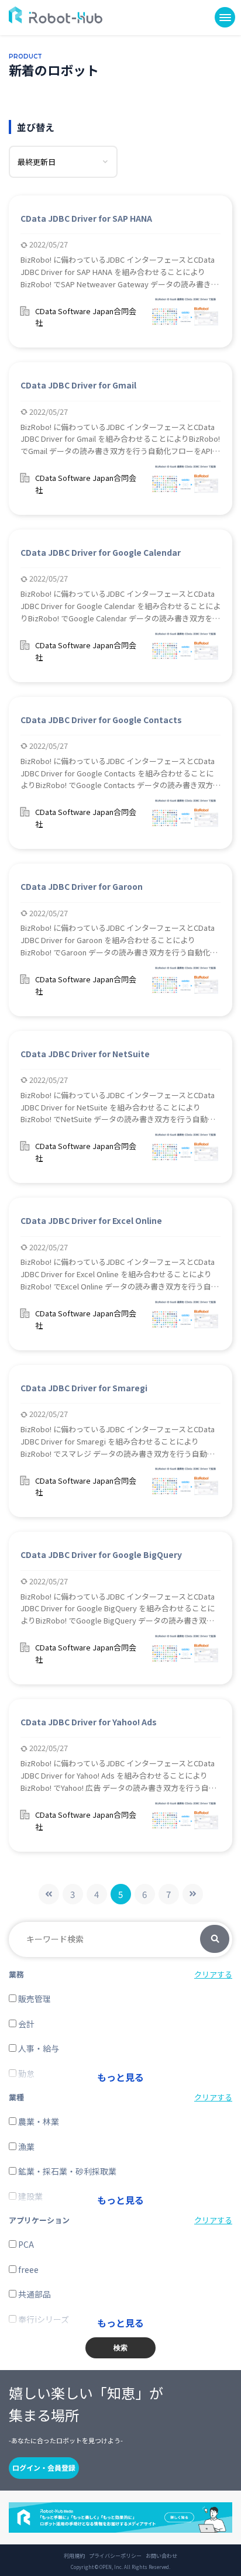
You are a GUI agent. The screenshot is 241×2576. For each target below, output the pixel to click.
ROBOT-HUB (56, 15)
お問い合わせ (161, 2556)
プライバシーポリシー (115, 2556)
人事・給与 (38, 2048)
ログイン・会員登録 (44, 2467)
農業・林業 (38, 2121)
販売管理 (34, 1999)
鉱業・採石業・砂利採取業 (66, 2171)
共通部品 (34, 2294)
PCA (25, 2244)
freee (27, 2269)
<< (49, 1894)
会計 (25, 2024)
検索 (215, 1939)
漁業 (25, 2147)
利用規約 (74, 2556)
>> (193, 1894)
